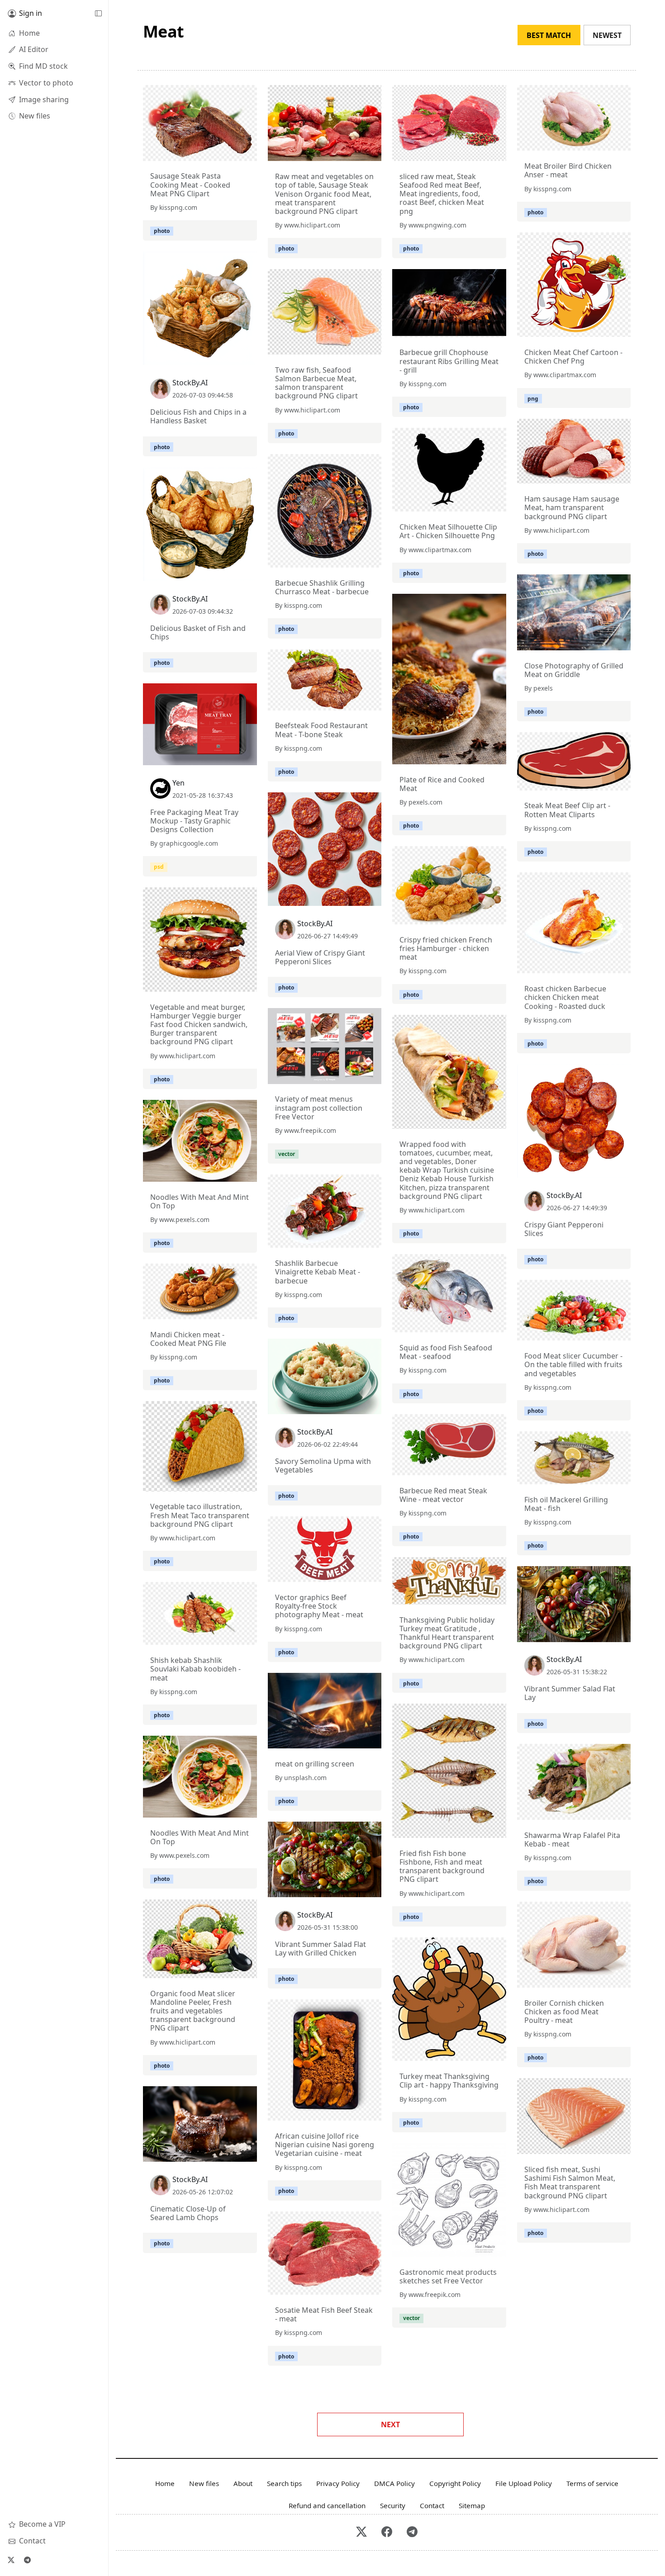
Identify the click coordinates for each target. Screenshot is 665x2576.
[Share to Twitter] (215, 152)
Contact (432, 2505)
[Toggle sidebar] (98, 14)
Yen (178, 783)
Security (393, 2505)
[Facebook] (387, 2532)
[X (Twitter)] (11, 2560)
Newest (607, 35)
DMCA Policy (394, 2483)
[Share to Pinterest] (248, 152)
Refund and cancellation (327, 2505)
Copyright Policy (455, 2483)
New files (204, 2483)
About (243, 2483)
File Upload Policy (524, 2483)
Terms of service (592, 2483)
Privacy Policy (338, 2483)
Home (165, 2483)
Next (390, 2424)
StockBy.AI (190, 383)
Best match (549, 35)
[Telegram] (27, 2560)
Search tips (284, 2483)
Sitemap (472, 2505)
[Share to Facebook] (232, 152)
